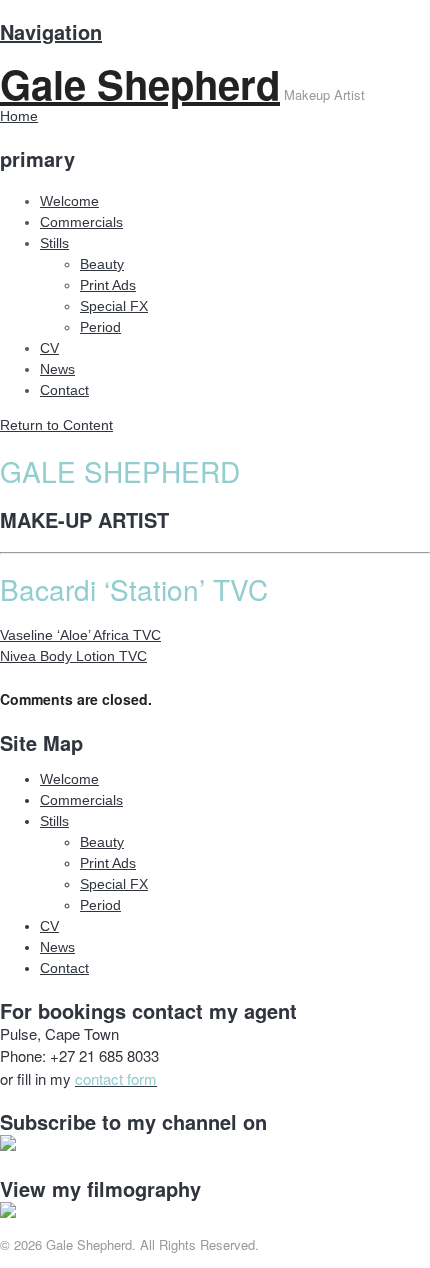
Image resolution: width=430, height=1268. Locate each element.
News (57, 369)
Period (100, 327)
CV (49, 348)
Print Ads (108, 285)
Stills (54, 243)
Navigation (51, 31)
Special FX (114, 306)
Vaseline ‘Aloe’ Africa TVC (80, 635)
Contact (64, 390)
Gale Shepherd (140, 83)
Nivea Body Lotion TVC (73, 656)
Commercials (81, 222)
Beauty (102, 264)
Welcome (69, 201)
